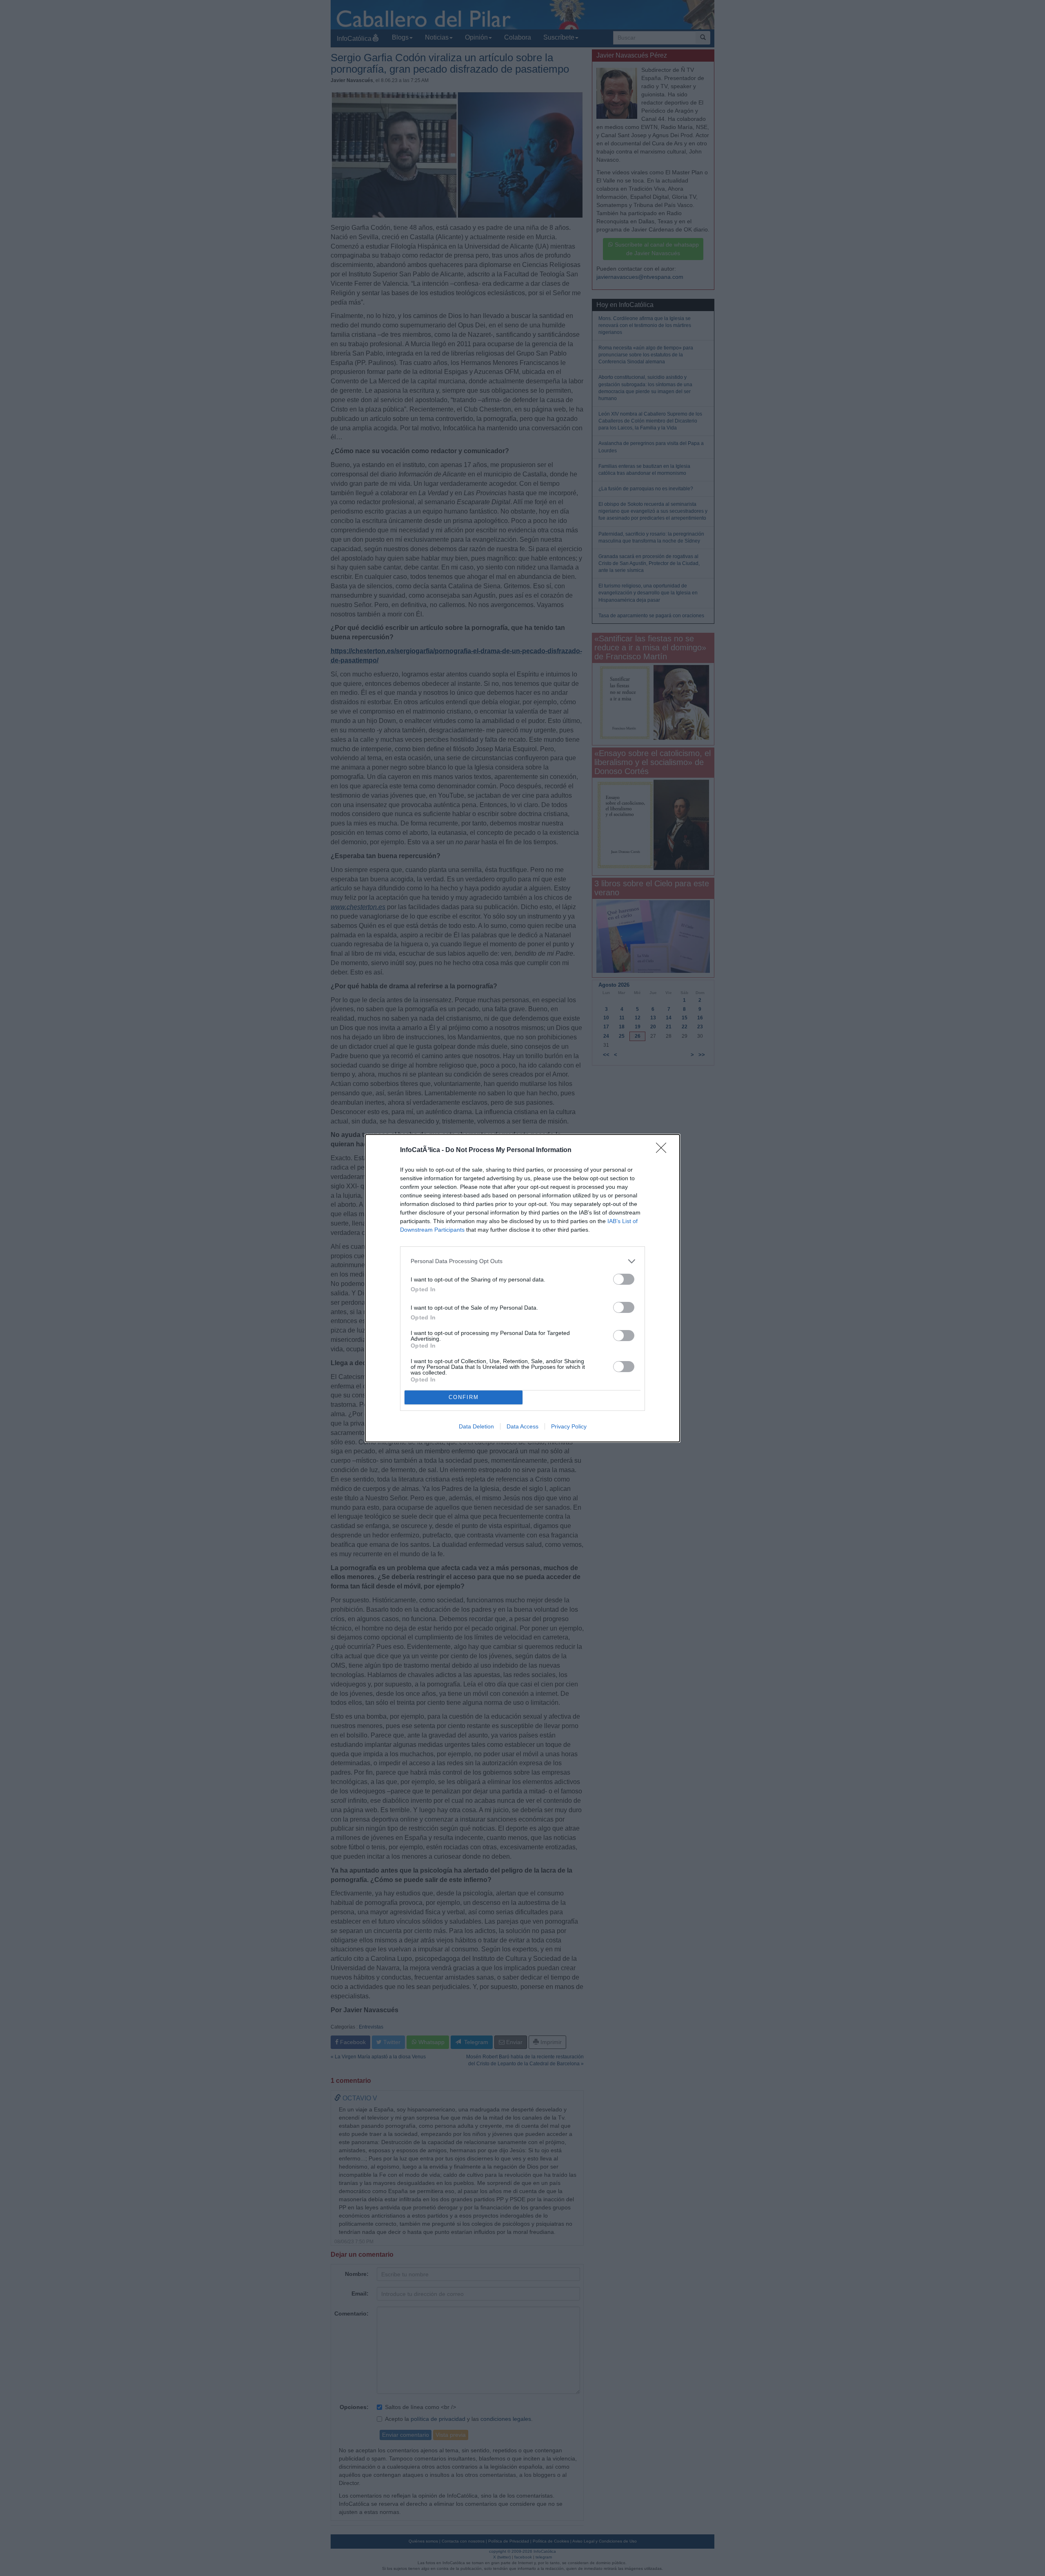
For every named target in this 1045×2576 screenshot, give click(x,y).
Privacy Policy (569, 1426)
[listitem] (522, 1261)
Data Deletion (476, 1426)
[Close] (664, 1150)
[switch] (624, 1279)
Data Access (522, 1426)
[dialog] (522, 1288)
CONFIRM (464, 1397)
